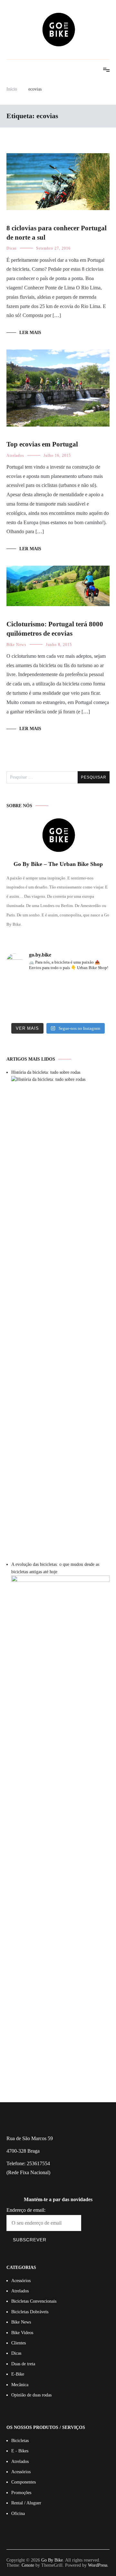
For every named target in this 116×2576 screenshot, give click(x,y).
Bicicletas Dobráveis (30, 2312)
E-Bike (18, 2374)
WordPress (98, 2565)
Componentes (24, 2482)
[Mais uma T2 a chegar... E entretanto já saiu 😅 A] (93, 987)
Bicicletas (20, 2441)
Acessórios (21, 2281)
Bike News (16, 645)
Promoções (21, 2493)
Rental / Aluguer (26, 2503)
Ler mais (30, 333)
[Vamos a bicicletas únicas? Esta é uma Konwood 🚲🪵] (23, 987)
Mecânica (20, 2385)
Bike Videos (22, 2333)
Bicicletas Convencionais (34, 2301)
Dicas (12, 248)
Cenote (28, 2565)
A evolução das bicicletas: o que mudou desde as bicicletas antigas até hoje (55, 1568)
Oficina (18, 2514)
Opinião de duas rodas (31, 2395)
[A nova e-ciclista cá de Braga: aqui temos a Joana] (58, 987)
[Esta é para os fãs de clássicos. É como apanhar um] (93, 1009)
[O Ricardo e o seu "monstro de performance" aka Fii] (58, 1009)
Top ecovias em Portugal (42, 444)
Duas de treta (23, 2364)
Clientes (19, 2343)
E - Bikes (20, 2451)
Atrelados (15, 455)
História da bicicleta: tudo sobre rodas (46, 1072)
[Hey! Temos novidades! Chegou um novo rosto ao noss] (23, 1009)
